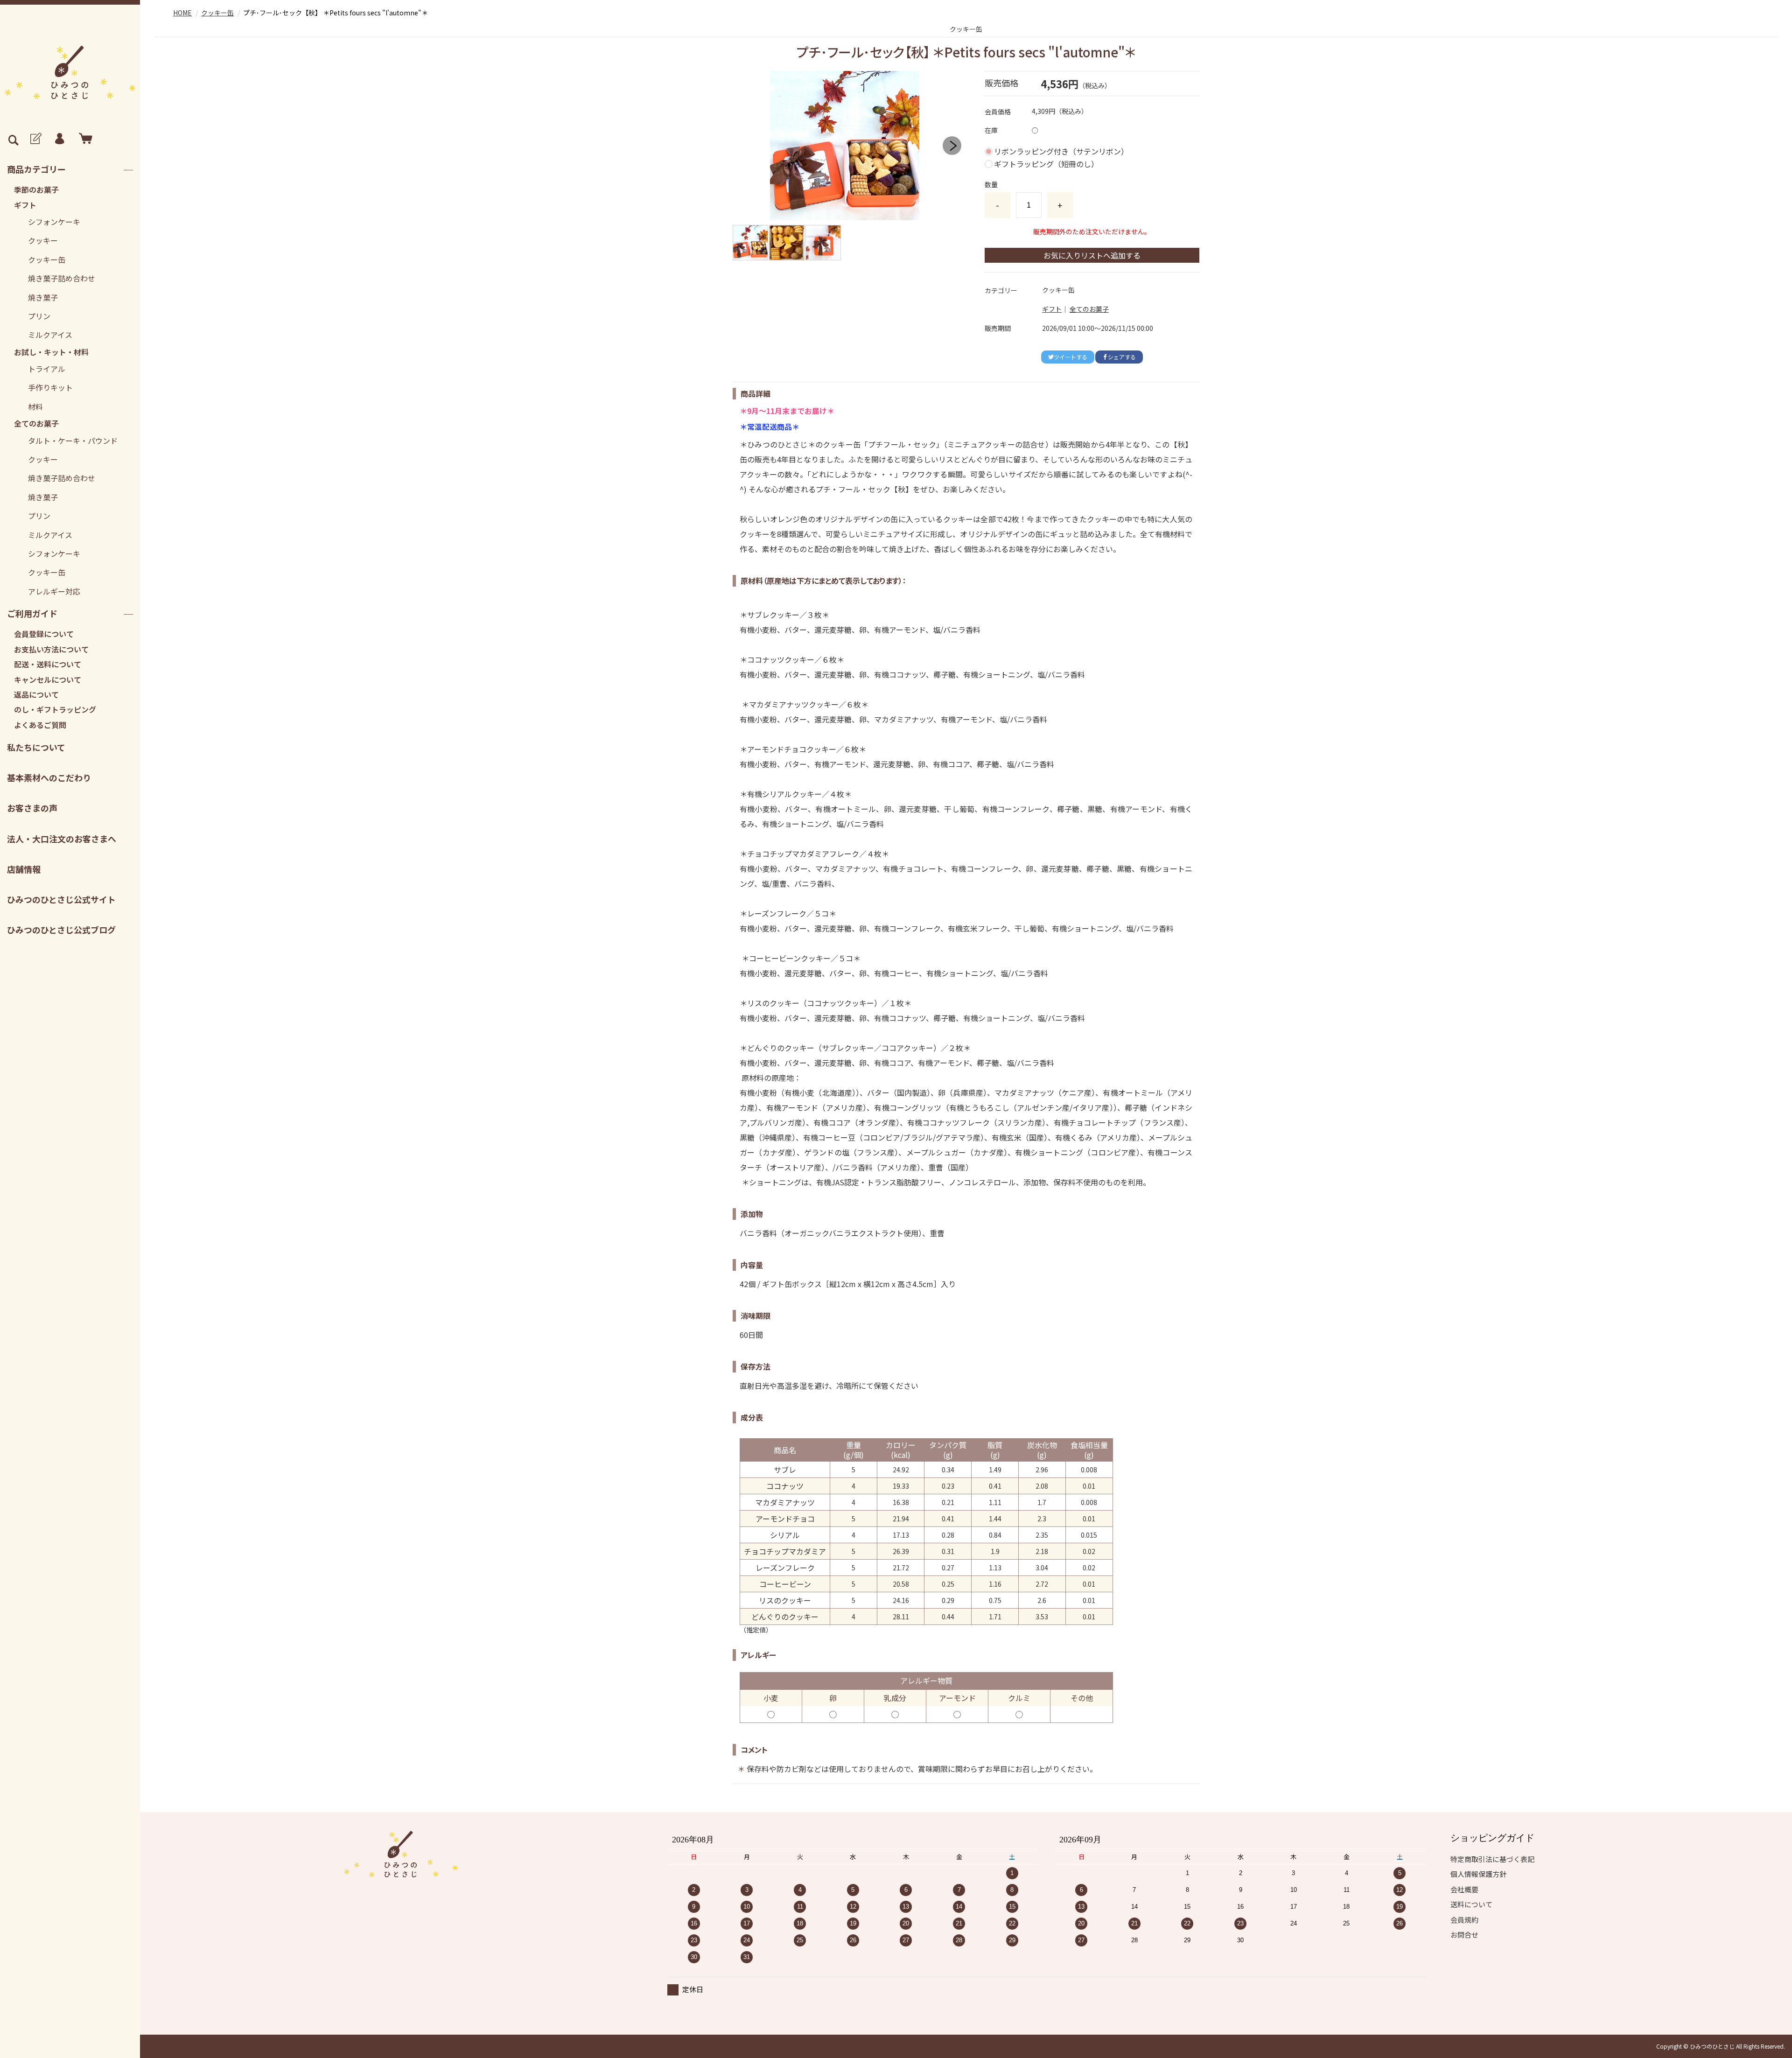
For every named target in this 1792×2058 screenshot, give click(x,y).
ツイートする (1071, 357)
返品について (36, 694)
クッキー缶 (47, 259)
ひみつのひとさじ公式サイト (61, 899)
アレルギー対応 (54, 591)
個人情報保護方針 (1478, 1874)
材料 (35, 406)
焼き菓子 (43, 297)
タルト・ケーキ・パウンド (73, 441)
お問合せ (1464, 1935)
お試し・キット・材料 (51, 352)
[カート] (84, 139)
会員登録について (44, 634)
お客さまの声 (32, 808)
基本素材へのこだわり (49, 777)
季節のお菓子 (36, 189)
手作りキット (50, 387)
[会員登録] (35, 139)
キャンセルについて (48, 679)
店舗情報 (24, 869)
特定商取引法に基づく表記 (1492, 1859)
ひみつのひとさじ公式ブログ (61, 930)
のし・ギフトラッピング (55, 709)
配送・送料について (48, 664)
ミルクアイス (50, 335)
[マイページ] (59, 139)
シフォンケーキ (54, 222)
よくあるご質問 (40, 725)
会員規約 (1464, 1920)
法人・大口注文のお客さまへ (62, 839)
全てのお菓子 (36, 423)
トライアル (47, 369)
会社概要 (1464, 1889)
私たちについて (36, 747)
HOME (182, 13)
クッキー (43, 240)
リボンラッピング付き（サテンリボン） (1061, 151)
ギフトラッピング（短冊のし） (1046, 164)
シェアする (1122, 357)
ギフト (25, 205)
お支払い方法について (51, 649)
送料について (1471, 1904)
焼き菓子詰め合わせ (62, 278)
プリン (39, 316)
